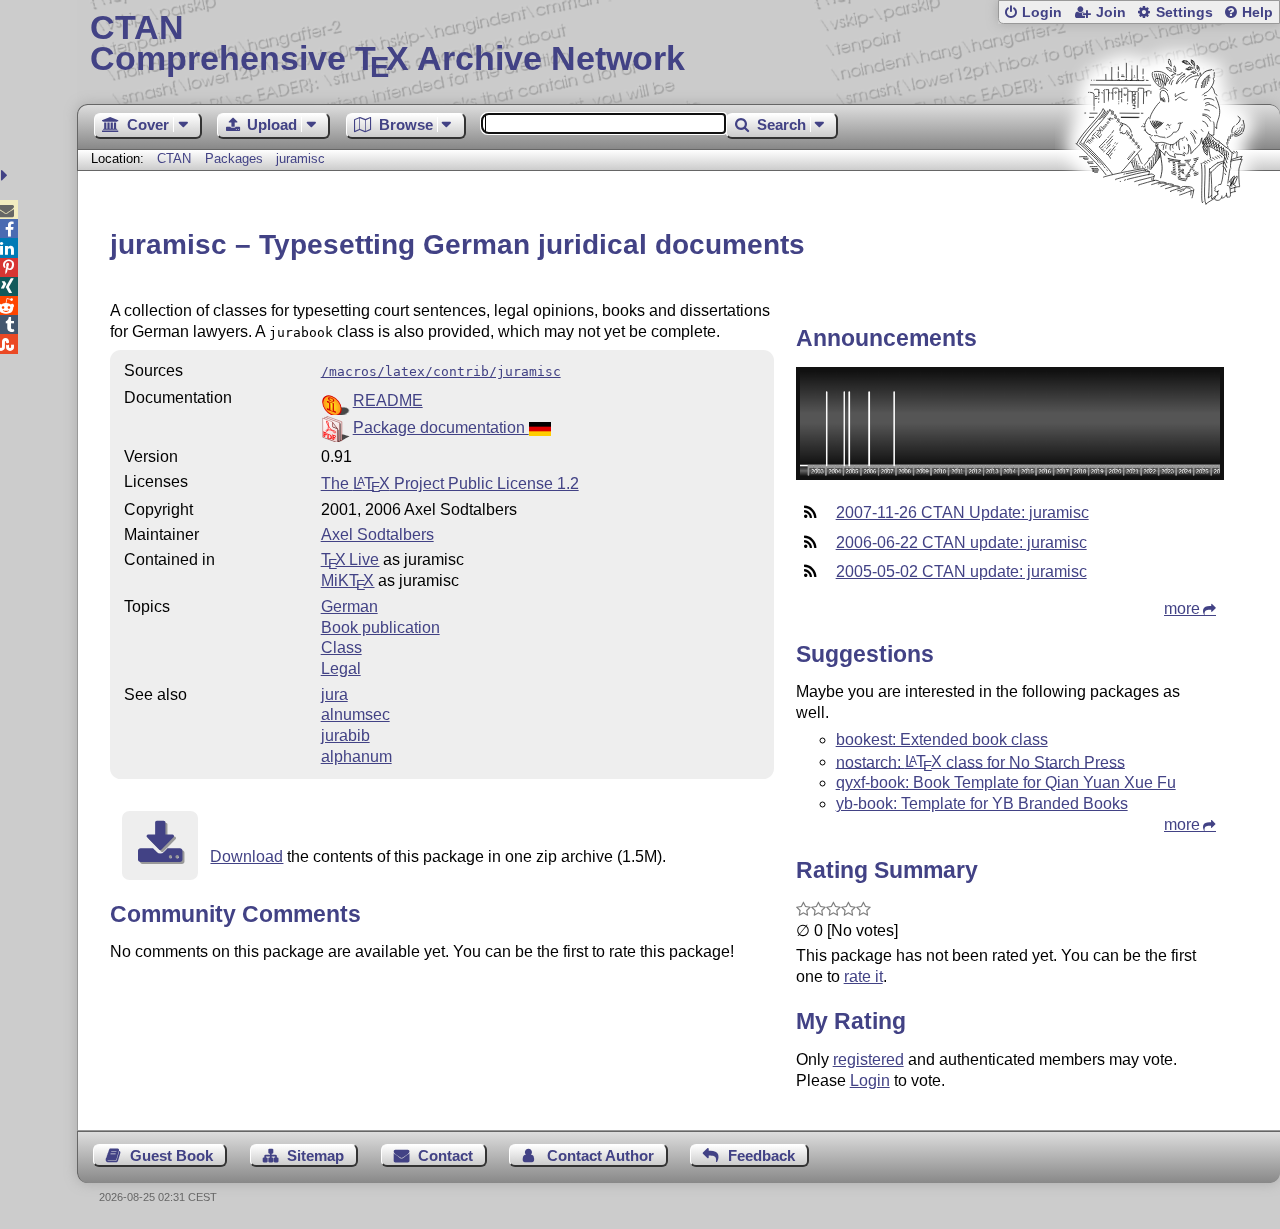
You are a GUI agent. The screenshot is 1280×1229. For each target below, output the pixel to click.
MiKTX (348, 580)
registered (868, 1059)
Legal (341, 668)
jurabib (345, 735)
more (1182, 608)
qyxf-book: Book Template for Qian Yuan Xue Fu (1006, 782)
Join (1111, 12)
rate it (863, 976)
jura (334, 694)
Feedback (761, 1155)
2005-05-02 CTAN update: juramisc (961, 571)
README (388, 400)
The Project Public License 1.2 (450, 483)
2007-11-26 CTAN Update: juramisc (962, 512)
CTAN (174, 158)
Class (341, 647)
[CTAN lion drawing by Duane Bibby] (1160, 242)
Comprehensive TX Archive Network (387, 45)
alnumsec (355, 714)
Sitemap (315, 1155)
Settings (1184, 12)
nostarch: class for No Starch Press (980, 761)
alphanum (356, 756)
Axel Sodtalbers (377, 534)
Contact (445, 1155)
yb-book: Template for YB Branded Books (982, 803)
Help (1257, 12)
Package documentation (441, 427)
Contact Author (600, 1155)
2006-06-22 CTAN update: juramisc (961, 542)
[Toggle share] (6, 175)
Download (246, 856)
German (349, 606)
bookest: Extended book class (942, 739)
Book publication (380, 627)
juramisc (300, 158)
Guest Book (171, 1155)
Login (1042, 12)
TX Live (350, 559)
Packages (236, 158)
